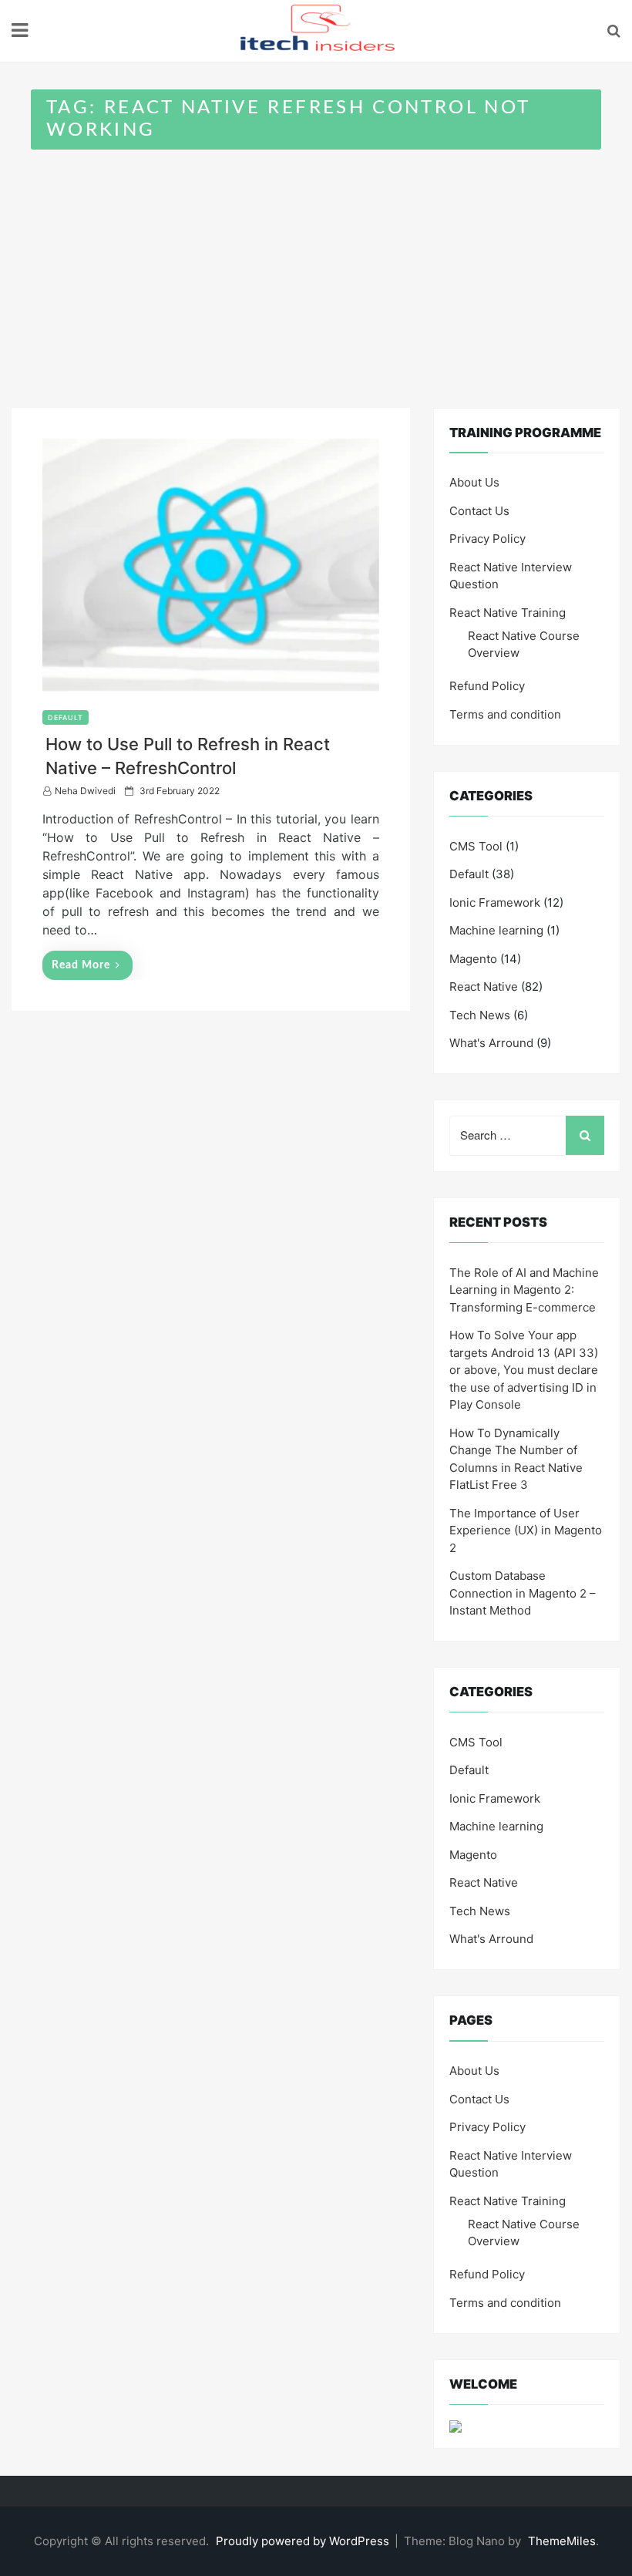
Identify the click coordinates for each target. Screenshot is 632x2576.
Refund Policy (487, 686)
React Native (484, 987)
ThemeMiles (562, 2541)
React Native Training (508, 613)
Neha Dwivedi (85, 791)
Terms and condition (505, 714)
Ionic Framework (495, 902)
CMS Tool (476, 846)
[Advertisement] (316, 265)
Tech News (480, 1015)
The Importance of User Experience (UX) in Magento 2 (526, 1530)
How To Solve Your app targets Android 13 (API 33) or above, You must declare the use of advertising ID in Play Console (524, 1370)
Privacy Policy (487, 539)
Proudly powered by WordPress (304, 2541)
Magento (473, 959)
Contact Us (479, 511)
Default (66, 717)
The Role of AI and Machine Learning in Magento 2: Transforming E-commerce (524, 1290)
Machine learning (496, 930)
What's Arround (491, 1043)
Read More (81, 965)
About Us (474, 482)
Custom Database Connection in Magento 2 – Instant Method (523, 1593)
